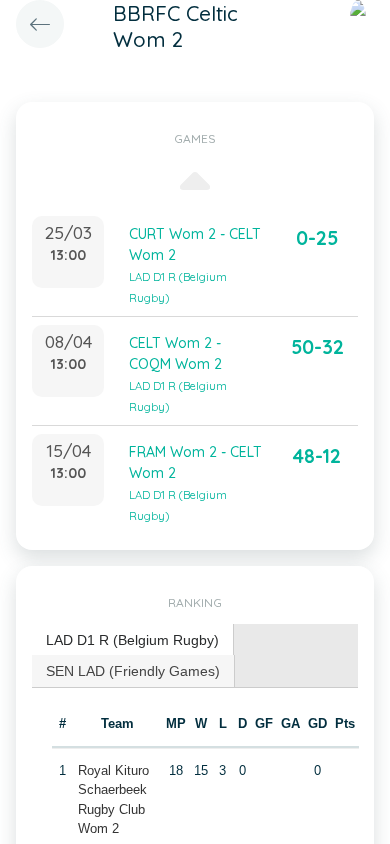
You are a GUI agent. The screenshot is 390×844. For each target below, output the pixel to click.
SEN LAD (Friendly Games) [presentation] (133, 671)
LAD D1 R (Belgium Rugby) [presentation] (132, 640)
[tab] (133, 640)
